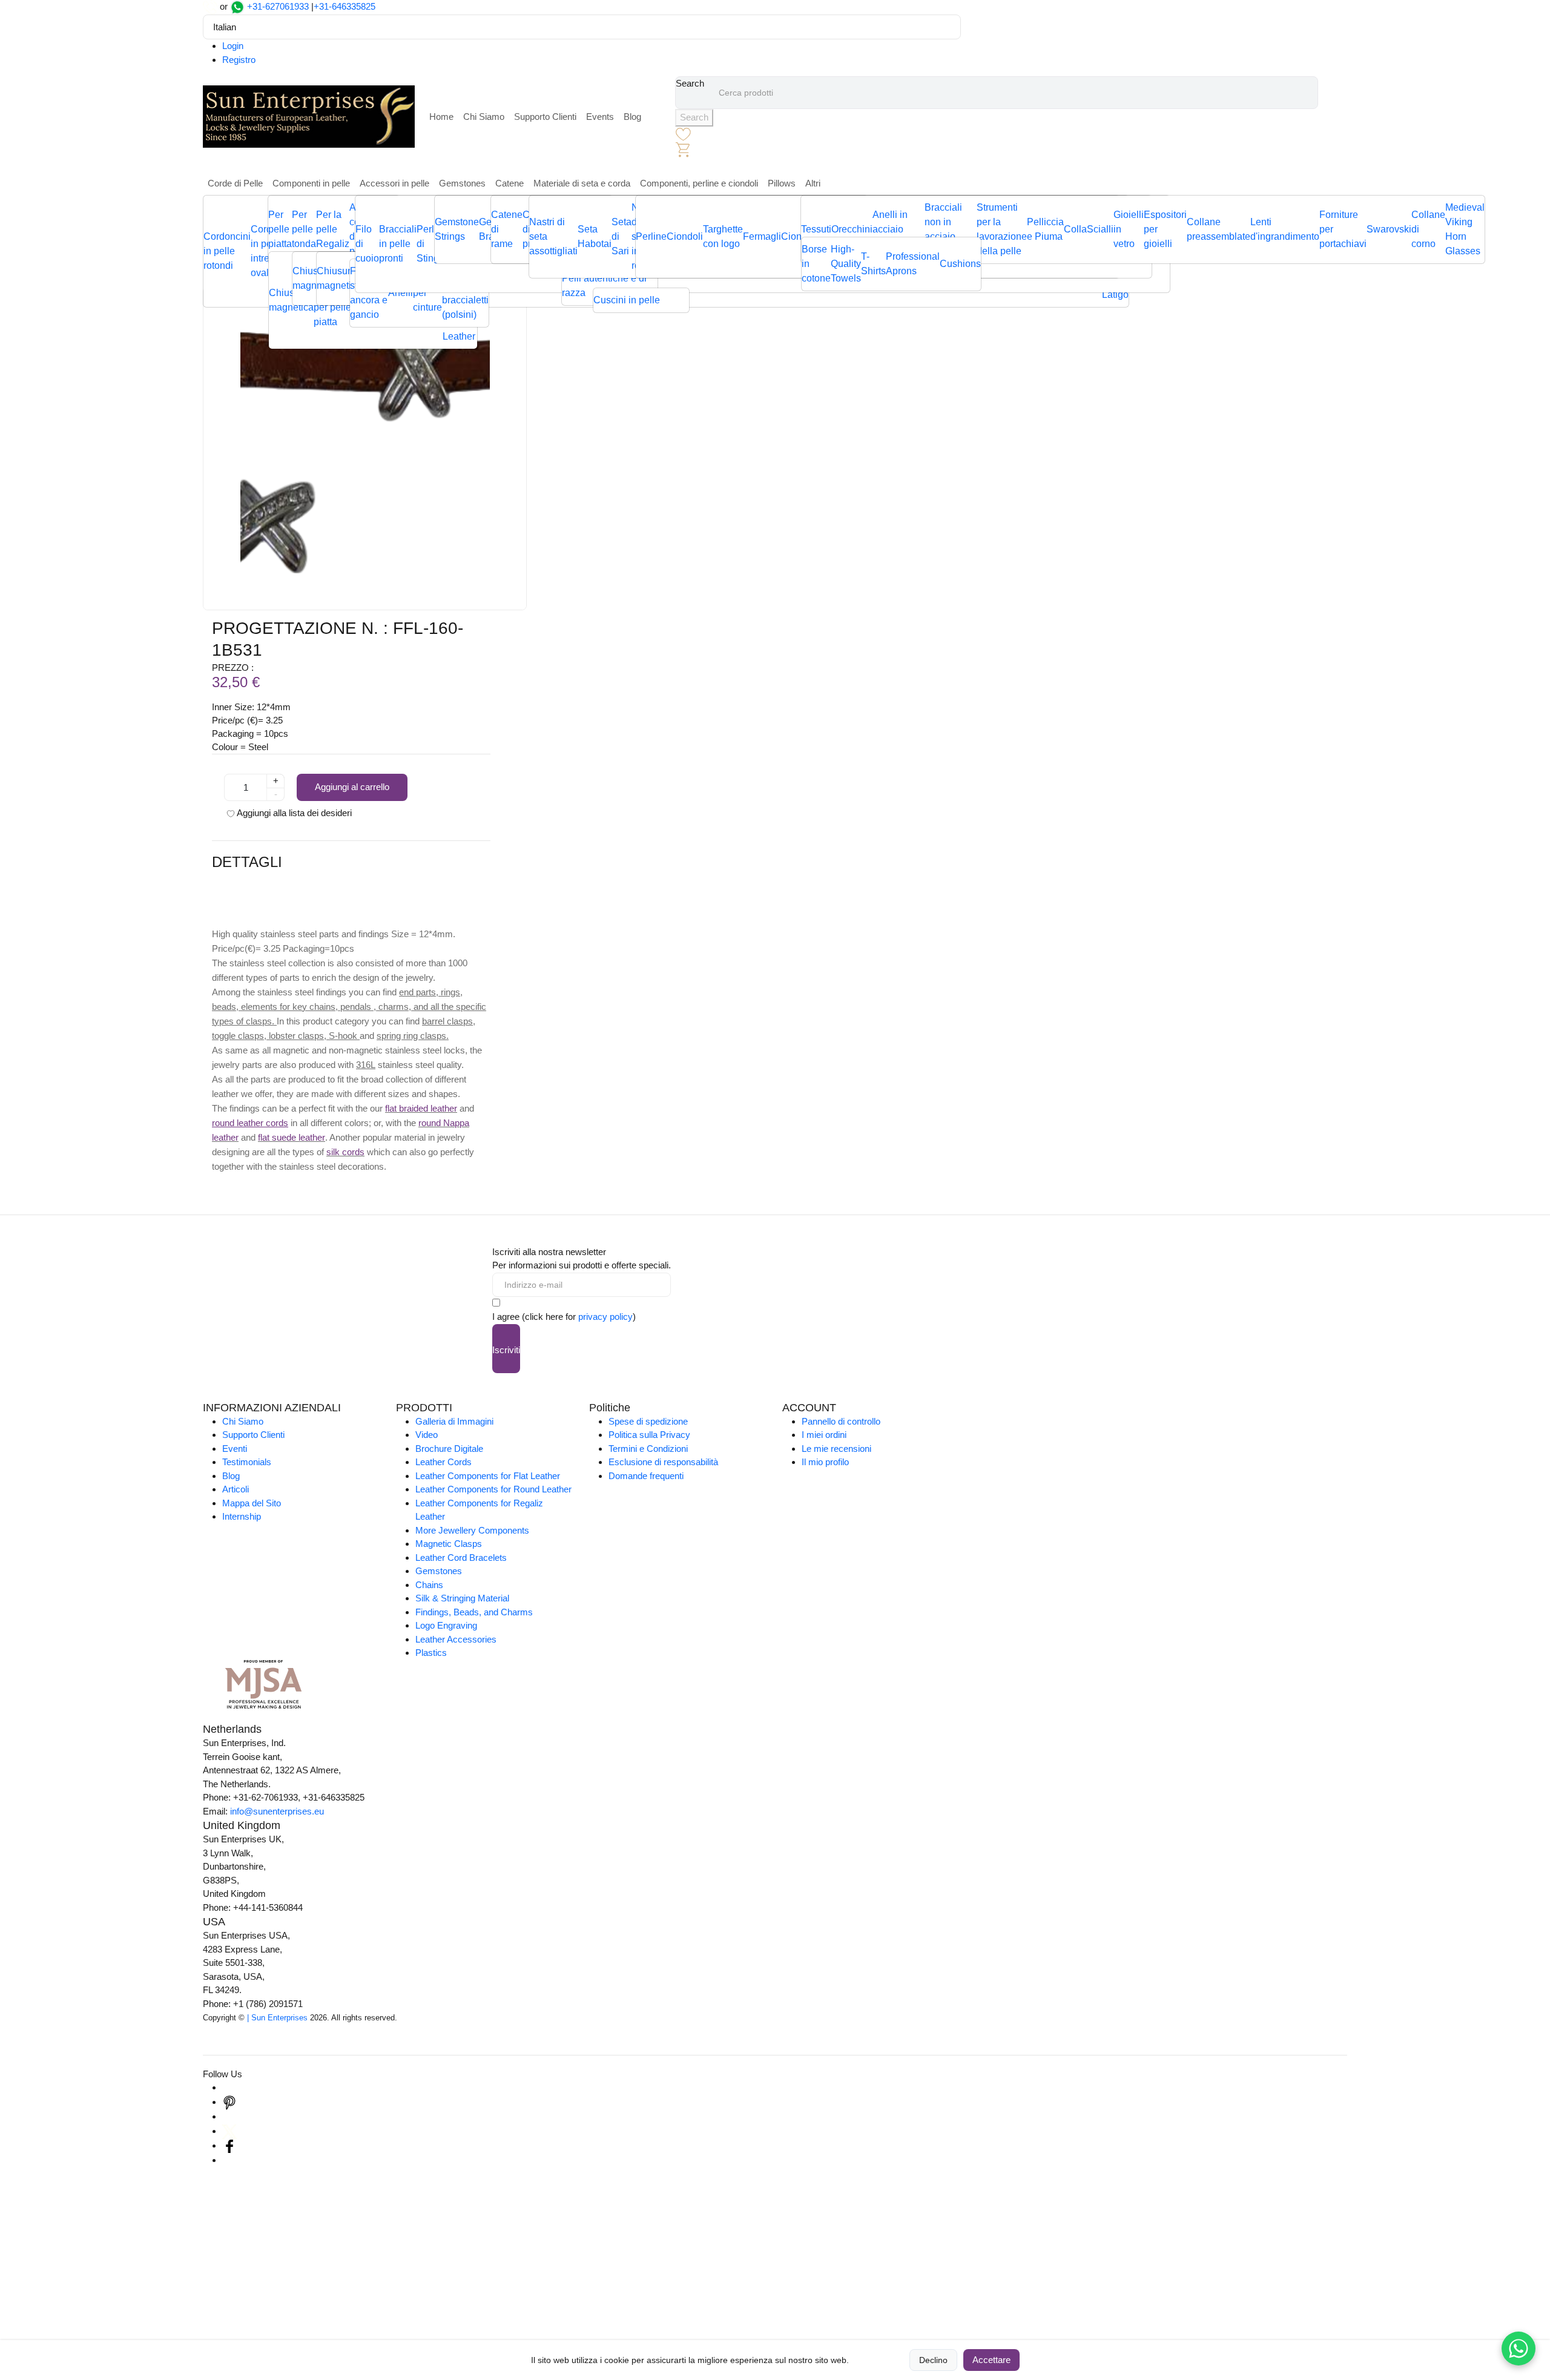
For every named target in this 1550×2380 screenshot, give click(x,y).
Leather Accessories (456, 1639)
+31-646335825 (345, 6)
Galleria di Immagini (454, 1421)
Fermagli (762, 236)
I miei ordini (824, 1435)
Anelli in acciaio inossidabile (899, 229)
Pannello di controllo (841, 1421)
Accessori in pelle (394, 183)
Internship (242, 1516)
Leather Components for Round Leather (493, 1489)
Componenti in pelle (311, 183)
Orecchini (852, 229)
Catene (510, 183)
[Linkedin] (229, 2116)
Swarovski (1389, 229)
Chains (429, 1585)
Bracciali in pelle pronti (398, 244)
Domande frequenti (646, 1476)
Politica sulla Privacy (649, 1435)
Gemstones (462, 183)
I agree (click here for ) (564, 1317)
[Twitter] (229, 2131)
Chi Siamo (484, 117)
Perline (651, 236)
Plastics (431, 1653)
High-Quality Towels (846, 264)
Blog (632, 117)
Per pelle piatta (280, 229)
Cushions (960, 264)
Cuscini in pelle (627, 300)
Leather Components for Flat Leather (488, 1476)
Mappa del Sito (252, 1503)
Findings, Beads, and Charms (474, 1612)
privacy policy (605, 1317)
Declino (933, 2360)
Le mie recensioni (836, 1449)
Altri (813, 183)
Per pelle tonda (304, 229)
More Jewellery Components (472, 1530)
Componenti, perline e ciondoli (699, 183)
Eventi (235, 1449)
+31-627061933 (278, 6)
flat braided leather (421, 1108)
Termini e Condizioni (648, 1449)
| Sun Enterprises (277, 2018)
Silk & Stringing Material (462, 1598)
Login (233, 46)
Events (600, 117)
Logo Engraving (446, 1625)
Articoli (236, 1489)
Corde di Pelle (235, 183)
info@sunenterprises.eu (277, 1811)
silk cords (345, 1152)
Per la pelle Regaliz (333, 229)
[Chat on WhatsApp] (1519, 2349)
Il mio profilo (825, 1462)
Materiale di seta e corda (582, 183)
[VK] (229, 2160)
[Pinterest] (229, 2102)
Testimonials (247, 1462)
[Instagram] (229, 2087)
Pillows (782, 183)
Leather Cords (444, 1462)
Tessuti (816, 229)
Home (441, 117)
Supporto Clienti (545, 117)
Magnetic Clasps (449, 1544)
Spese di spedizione (648, 1421)
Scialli (1100, 229)
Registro (239, 60)
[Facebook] (229, 2145)
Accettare (991, 2360)
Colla (1075, 229)
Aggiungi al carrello (352, 787)
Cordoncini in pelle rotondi (227, 251)
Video (427, 1435)
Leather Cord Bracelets (461, 1558)
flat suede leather (292, 1137)
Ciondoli (685, 236)
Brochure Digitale (449, 1449)
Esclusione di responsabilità (663, 1462)
